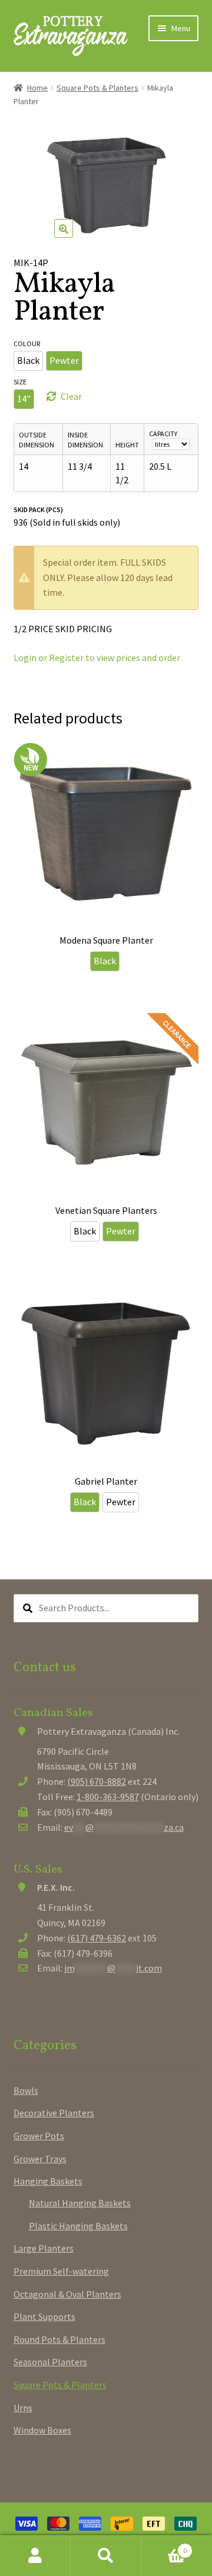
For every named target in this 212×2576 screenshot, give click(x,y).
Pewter (64, 360)
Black (28, 360)
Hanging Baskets (48, 2181)
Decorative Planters (54, 2113)
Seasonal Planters (50, 2362)
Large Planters (44, 2248)
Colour (27, 343)
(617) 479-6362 (97, 1938)
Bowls (26, 2090)
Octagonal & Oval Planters (67, 2294)
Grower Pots (39, 2136)
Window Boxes (42, 2430)
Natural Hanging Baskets (80, 2203)
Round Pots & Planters (59, 2339)
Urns (23, 2408)
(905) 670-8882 (97, 1781)
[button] (64, 228)
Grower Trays (40, 2159)
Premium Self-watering (61, 2271)
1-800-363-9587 (108, 1797)
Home (37, 88)
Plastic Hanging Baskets (78, 2226)
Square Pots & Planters (97, 88)
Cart (164, 2546)
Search (106, 2556)
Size (20, 382)
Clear (71, 396)
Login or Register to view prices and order (97, 658)
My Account (35, 2556)
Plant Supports (44, 2316)
